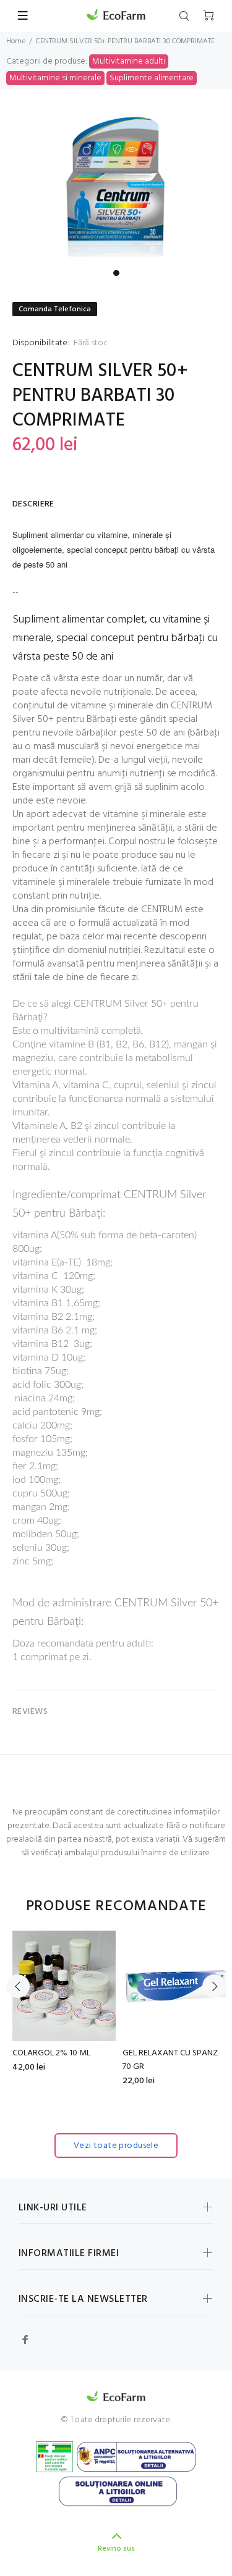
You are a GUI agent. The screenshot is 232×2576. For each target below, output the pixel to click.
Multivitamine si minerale (55, 78)
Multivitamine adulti (129, 61)
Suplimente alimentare (152, 78)
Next (214, 1986)
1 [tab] (116, 273)
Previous (18, 1986)
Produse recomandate (116, 1907)
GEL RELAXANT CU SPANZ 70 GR (170, 2060)
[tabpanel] (116, 187)
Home (16, 41)
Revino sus (116, 2549)
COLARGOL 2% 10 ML (51, 2053)
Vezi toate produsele (116, 2146)
